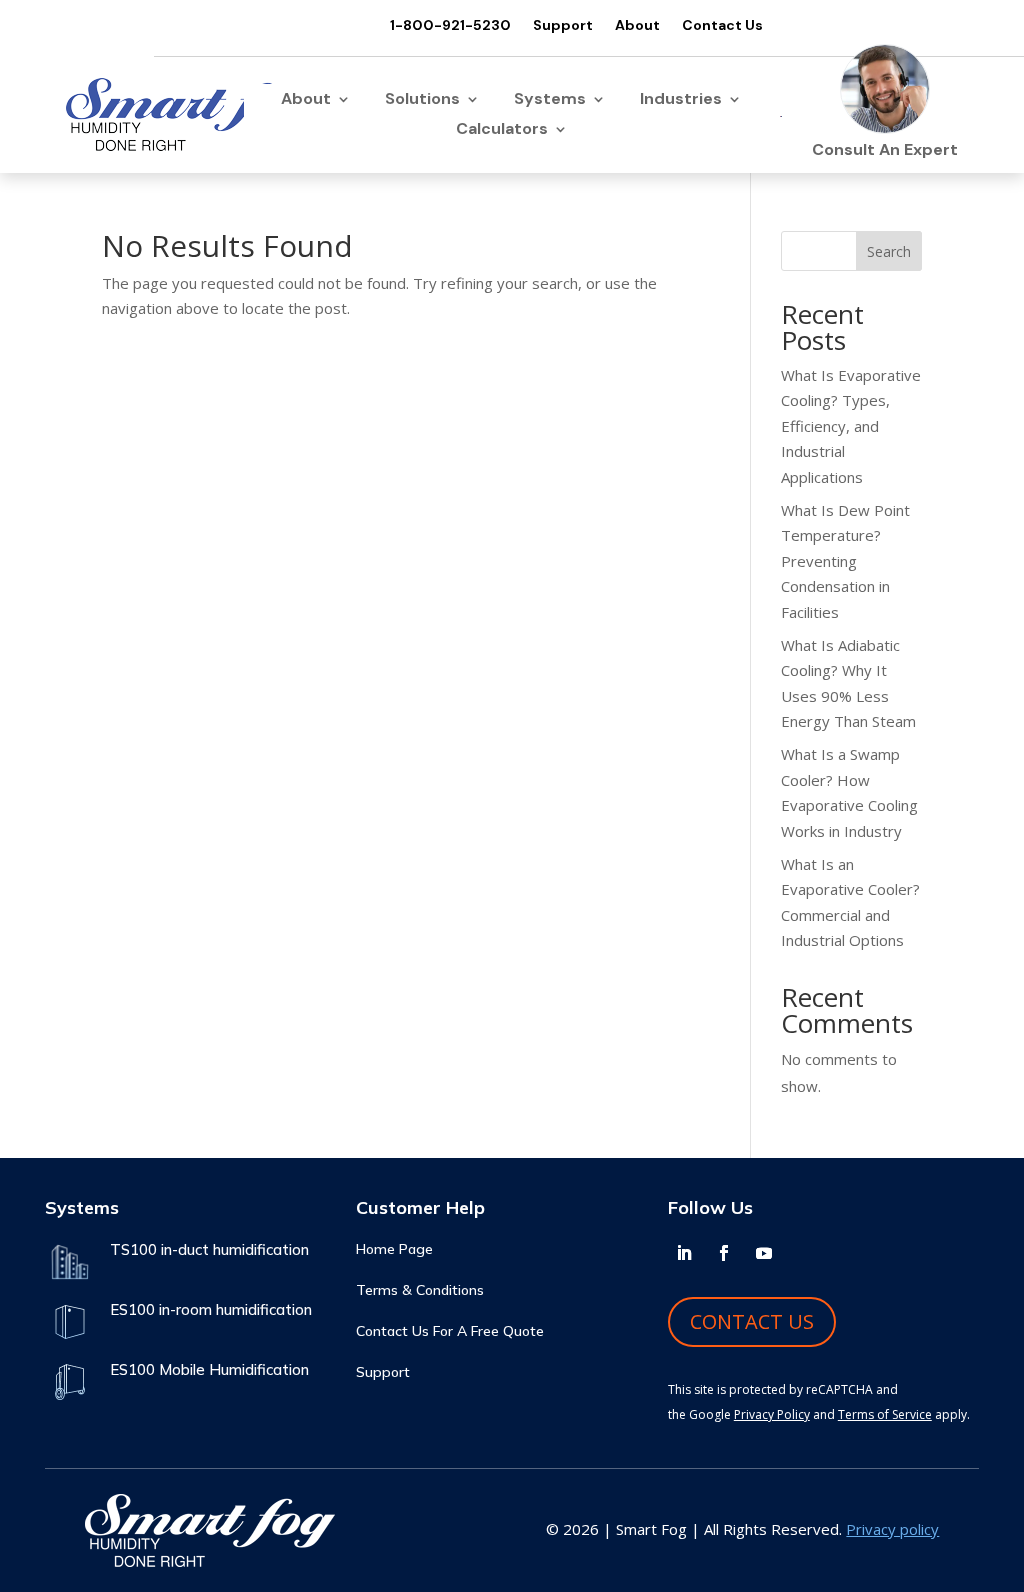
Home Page (394, 1250)
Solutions (422, 100)
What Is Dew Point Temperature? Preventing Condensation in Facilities (845, 561)
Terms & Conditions (420, 1291)
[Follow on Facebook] (724, 1253)
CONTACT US (752, 1321)
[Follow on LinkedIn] (684, 1253)
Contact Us (722, 26)
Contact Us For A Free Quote (450, 1332)
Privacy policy (892, 1529)
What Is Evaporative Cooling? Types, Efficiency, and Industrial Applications (851, 426)
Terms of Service (885, 1414)
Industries (681, 100)
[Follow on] (804, 1253)
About (637, 26)
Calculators (502, 130)
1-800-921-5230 (450, 26)
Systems (550, 100)
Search (889, 251)
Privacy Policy (772, 1414)
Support (563, 26)
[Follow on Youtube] (764, 1253)
